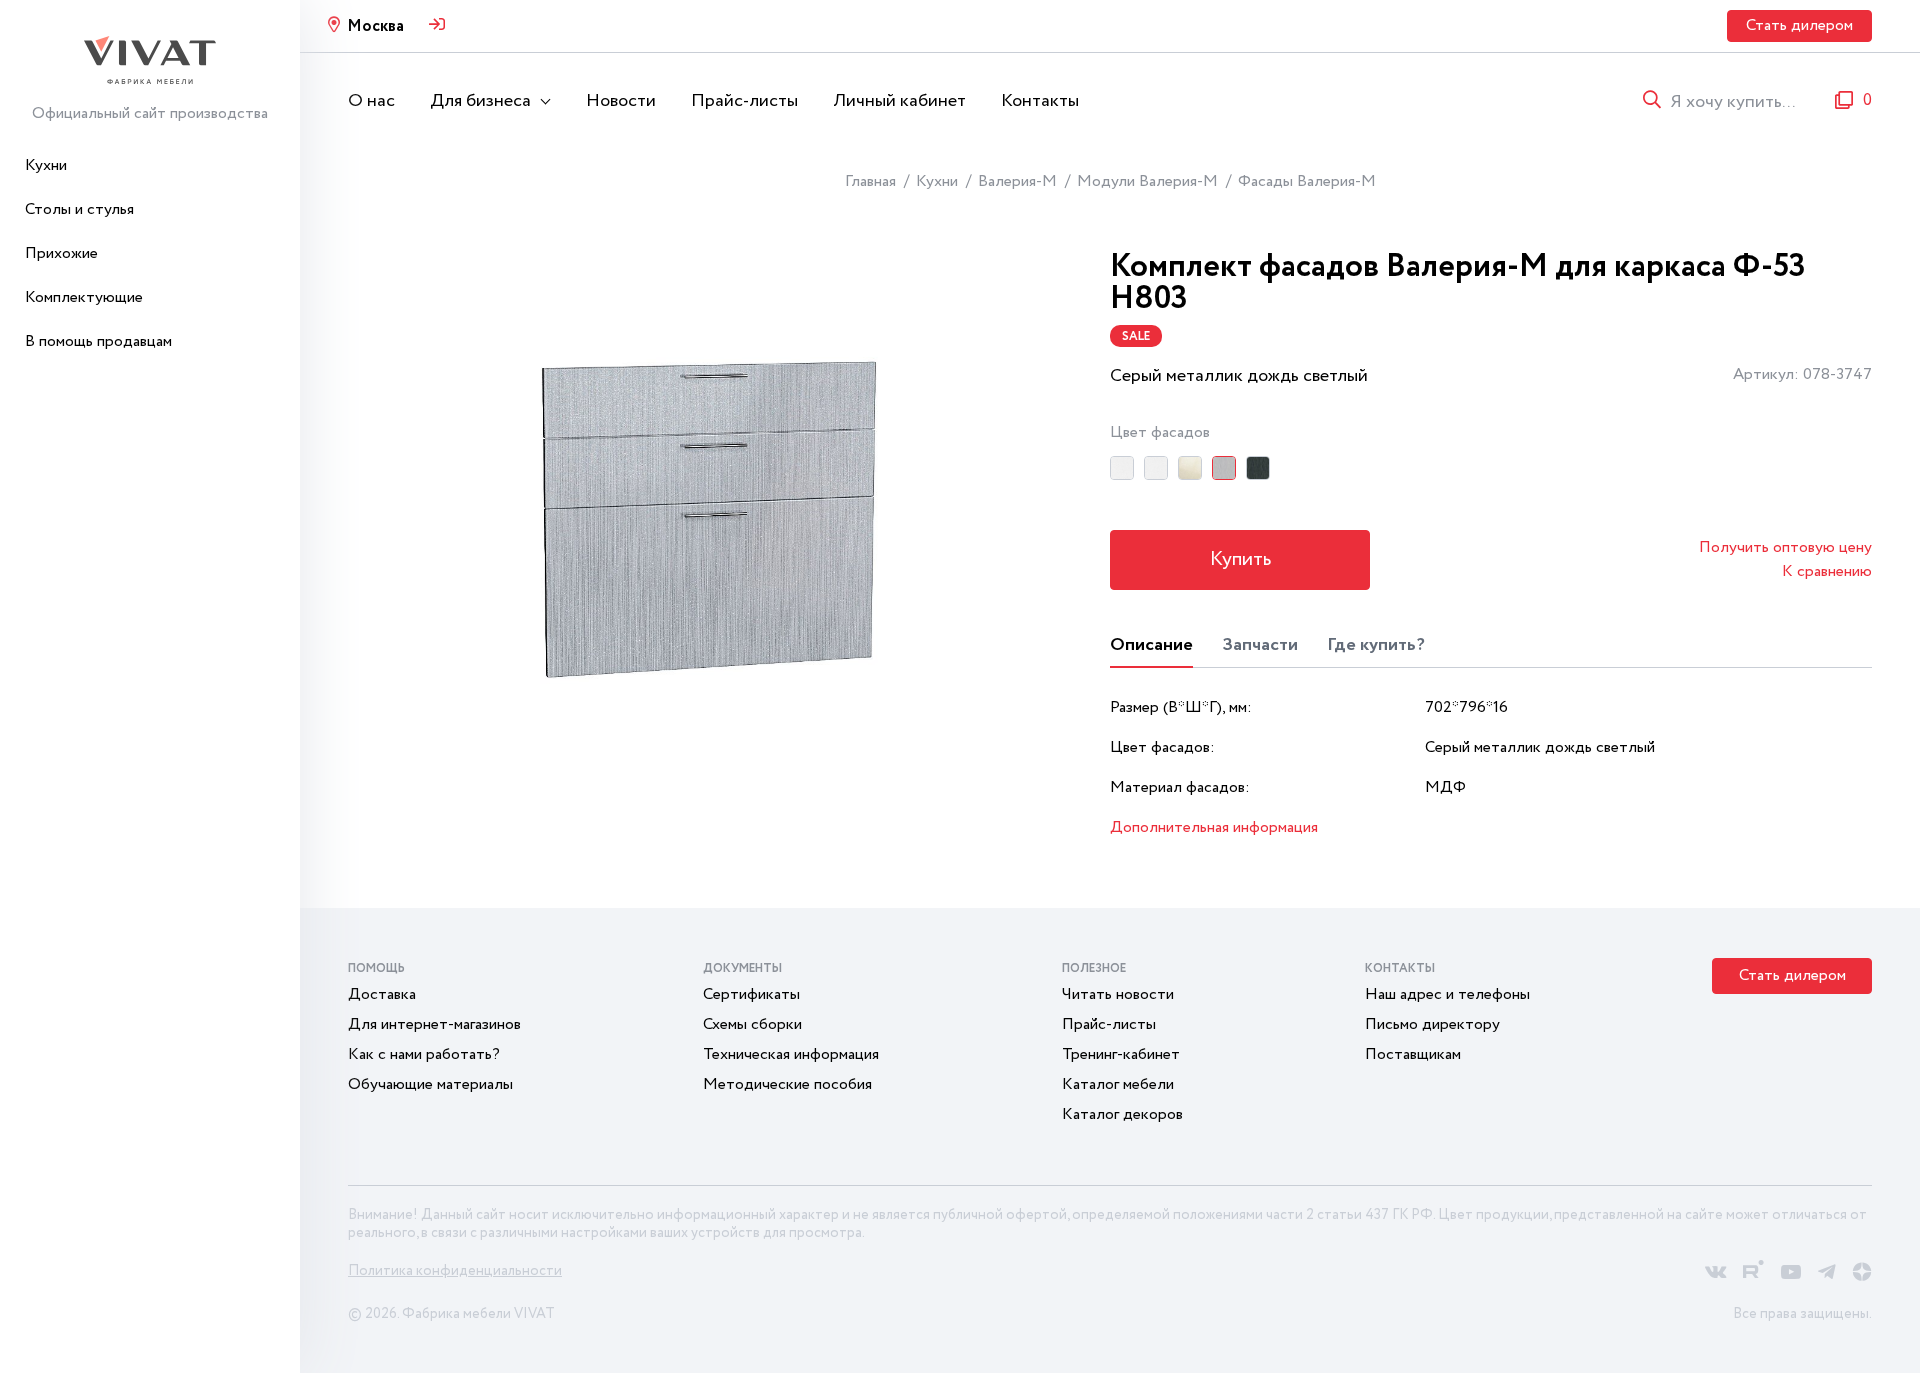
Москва (375, 26)
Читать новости (1118, 994)
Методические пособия (787, 1084)
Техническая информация (791, 1054)
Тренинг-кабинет (1121, 1054)
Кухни (46, 165)
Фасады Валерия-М (1307, 181)
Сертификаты (751, 994)
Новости (621, 101)
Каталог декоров (1122, 1114)
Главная (870, 181)
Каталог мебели (1118, 1084)
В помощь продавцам (98, 341)
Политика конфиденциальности (455, 1271)
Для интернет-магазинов (434, 1024)
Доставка (382, 994)
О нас (371, 101)
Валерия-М (1017, 181)
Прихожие (61, 253)
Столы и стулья (79, 209)
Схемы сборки (752, 1024)
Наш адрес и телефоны (1447, 994)
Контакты (1040, 101)
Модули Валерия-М (1147, 181)
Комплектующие (84, 297)
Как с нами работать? (424, 1054)
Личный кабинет (899, 101)
